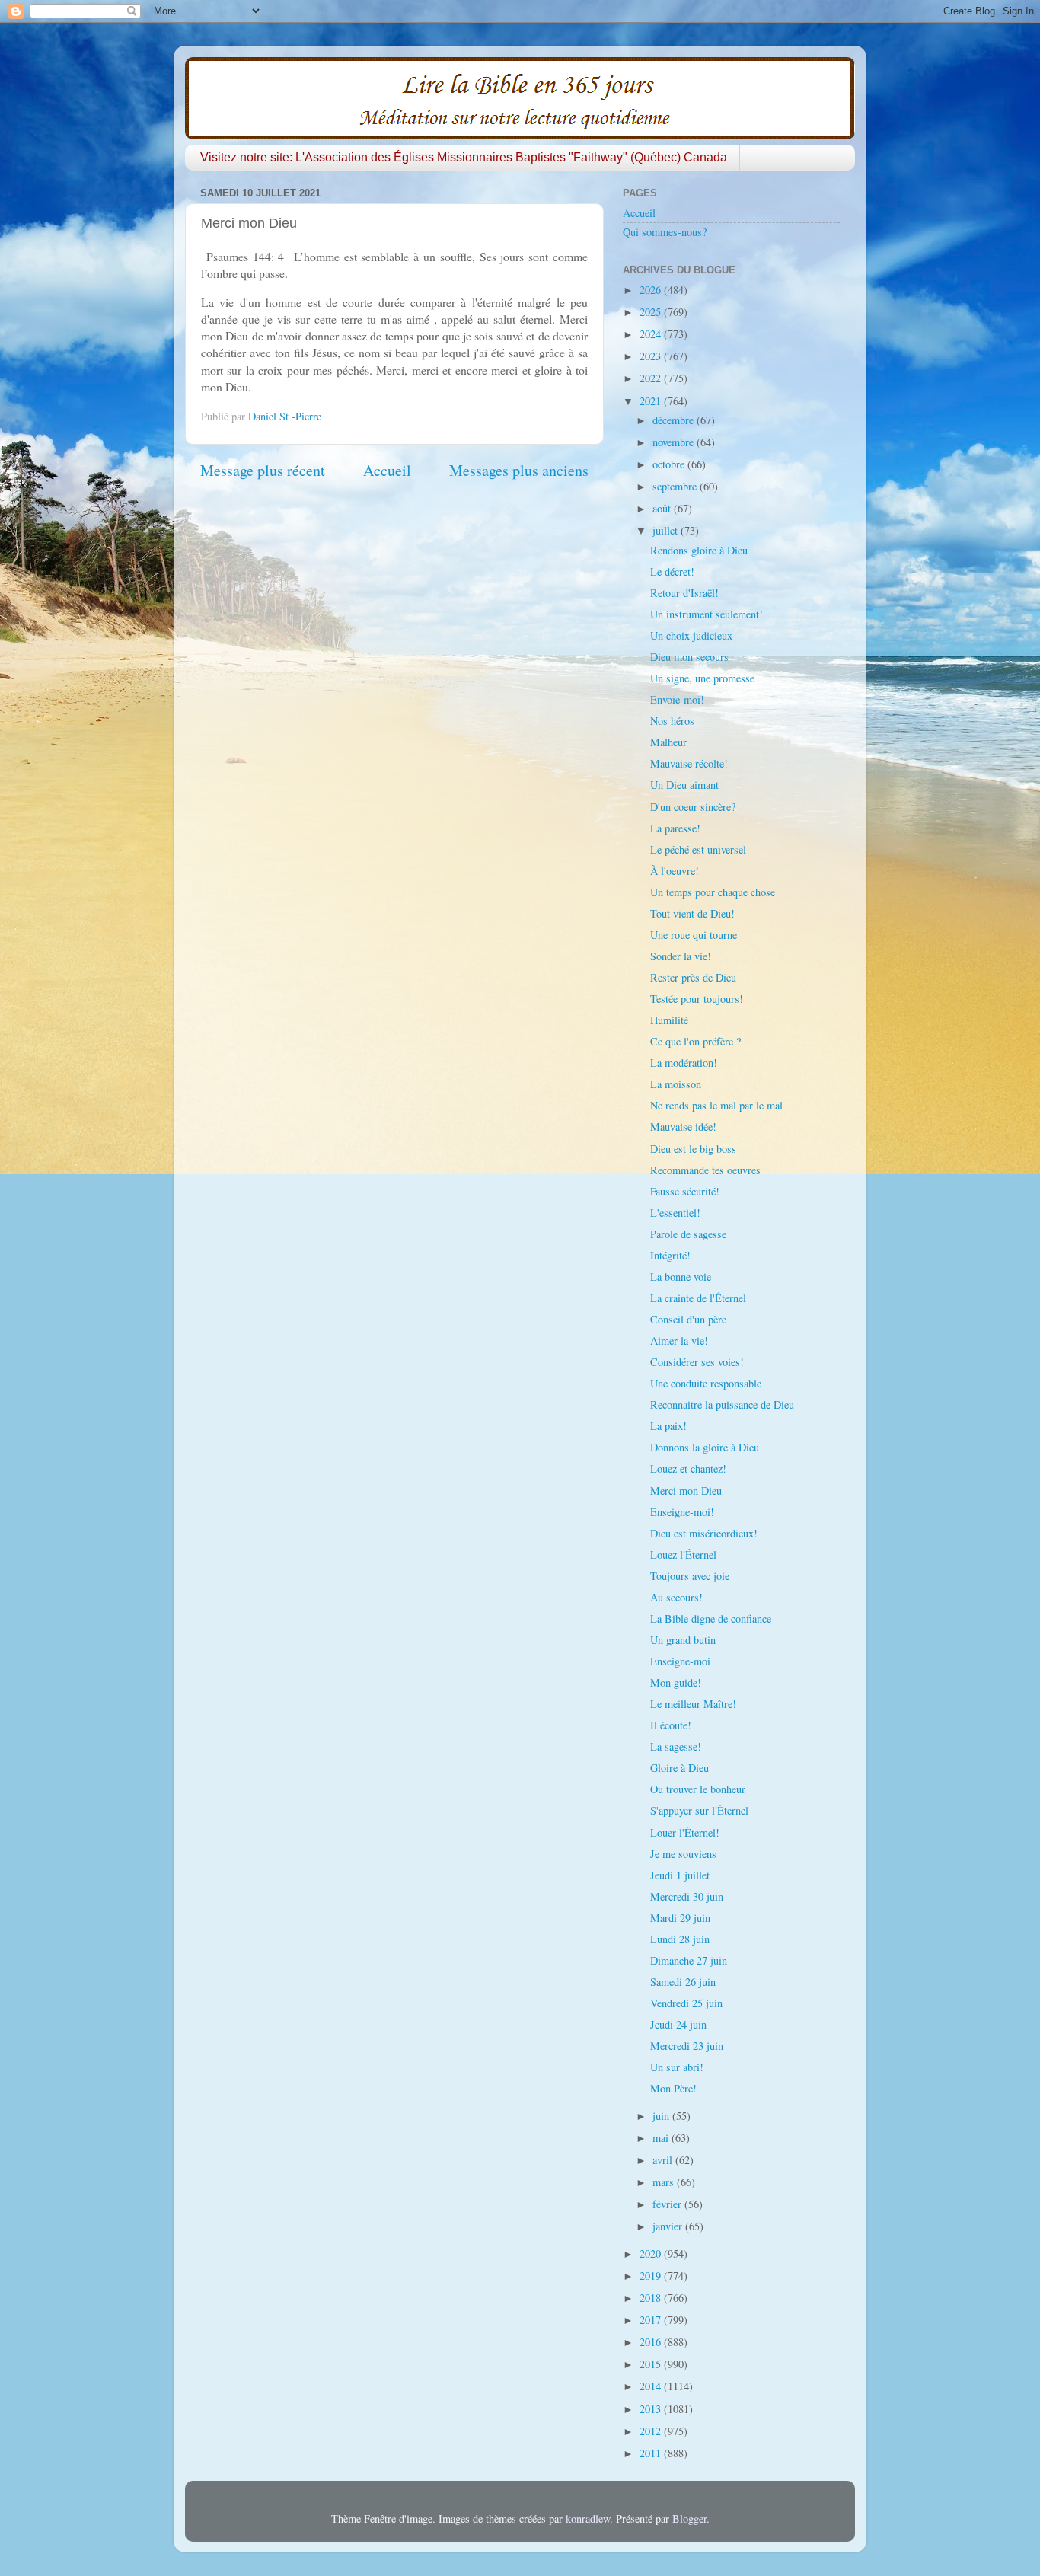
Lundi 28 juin (680, 1939)
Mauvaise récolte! (689, 763)
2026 (652, 290)
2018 (652, 2298)
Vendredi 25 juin (686, 2003)
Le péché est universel (698, 849)
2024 (652, 334)
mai (662, 2138)
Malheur (668, 742)
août (663, 508)
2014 (652, 2386)
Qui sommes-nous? (665, 232)
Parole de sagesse (688, 1234)
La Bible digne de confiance (711, 1618)
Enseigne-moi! (682, 1512)
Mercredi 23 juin (687, 2046)
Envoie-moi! (677, 699)
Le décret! (672, 571)
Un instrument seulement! (707, 614)
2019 (652, 2276)
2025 (652, 312)
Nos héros (672, 721)
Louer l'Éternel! (685, 1832)
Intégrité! (670, 1255)
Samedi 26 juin (683, 1982)
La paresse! (675, 828)
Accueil (387, 470)
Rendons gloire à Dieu (699, 550)
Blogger (689, 2519)
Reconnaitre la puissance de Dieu (722, 1405)
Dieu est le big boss (693, 1149)
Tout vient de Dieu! (692, 913)
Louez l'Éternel (683, 1555)
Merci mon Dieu (686, 1491)
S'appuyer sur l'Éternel (699, 1810)
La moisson (676, 1084)
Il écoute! (671, 1725)
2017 (652, 2320)
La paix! (668, 1426)
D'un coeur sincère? (693, 807)
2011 (652, 2453)
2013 (652, 2409)
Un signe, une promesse (702, 678)
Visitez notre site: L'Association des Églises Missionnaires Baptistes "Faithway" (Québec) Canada (464, 157)
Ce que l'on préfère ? (695, 1041)
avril (664, 2160)
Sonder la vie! (681, 956)
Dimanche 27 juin (689, 1960)
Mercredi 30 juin (687, 1896)
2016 (652, 2342)
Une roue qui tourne (694, 935)
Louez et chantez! (688, 1468)
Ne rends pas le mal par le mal (716, 1105)
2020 (652, 2254)
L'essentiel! (675, 1213)
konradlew (588, 2519)
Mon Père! (673, 2088)
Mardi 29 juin (680, 1918)
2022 (652, 378)
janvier (669, 2226)
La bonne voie (681, 1277)
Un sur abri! (677, 2067)
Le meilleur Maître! (693, 1704)
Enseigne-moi (680, 1661)
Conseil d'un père (688, 1319)
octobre (670, 464)
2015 (652, 2364)
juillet (667, 530)
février (668, 2204)
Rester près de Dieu (693, 977)
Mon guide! (676, 1682)
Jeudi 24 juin (678, 2024)
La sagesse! (676, 1746)
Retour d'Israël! (684, 593)
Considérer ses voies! (697, 1362)
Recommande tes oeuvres (705, 1170)
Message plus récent (263, 470)
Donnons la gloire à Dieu (705, 1447)
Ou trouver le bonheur (698, 1789)
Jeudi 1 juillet (680, 1875)
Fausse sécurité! (685, 1191)
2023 (652, 356)
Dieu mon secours (689, 657)
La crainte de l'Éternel (698, 1298)
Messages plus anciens (519, 470)
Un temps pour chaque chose (713, 892)
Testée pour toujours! (697, 999)
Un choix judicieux (691, 635)
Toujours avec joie (690, 1576)
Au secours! (676, 1597)
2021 (652, 401)
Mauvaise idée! (683, 1127)
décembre (675, 420)
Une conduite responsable (706, 1383)
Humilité (669, 1020)
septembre (676, 486)
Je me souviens (683, 1854)
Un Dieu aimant (684, 785)
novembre (675, 442)
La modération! (684, 1063)
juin (662, 2116)
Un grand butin (683, 1640)
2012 (652, 2431)
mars (665, 2182)
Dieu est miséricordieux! (704, 1533)
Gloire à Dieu (680, 1768)
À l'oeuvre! (675, 871)
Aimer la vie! (679, 1341)
